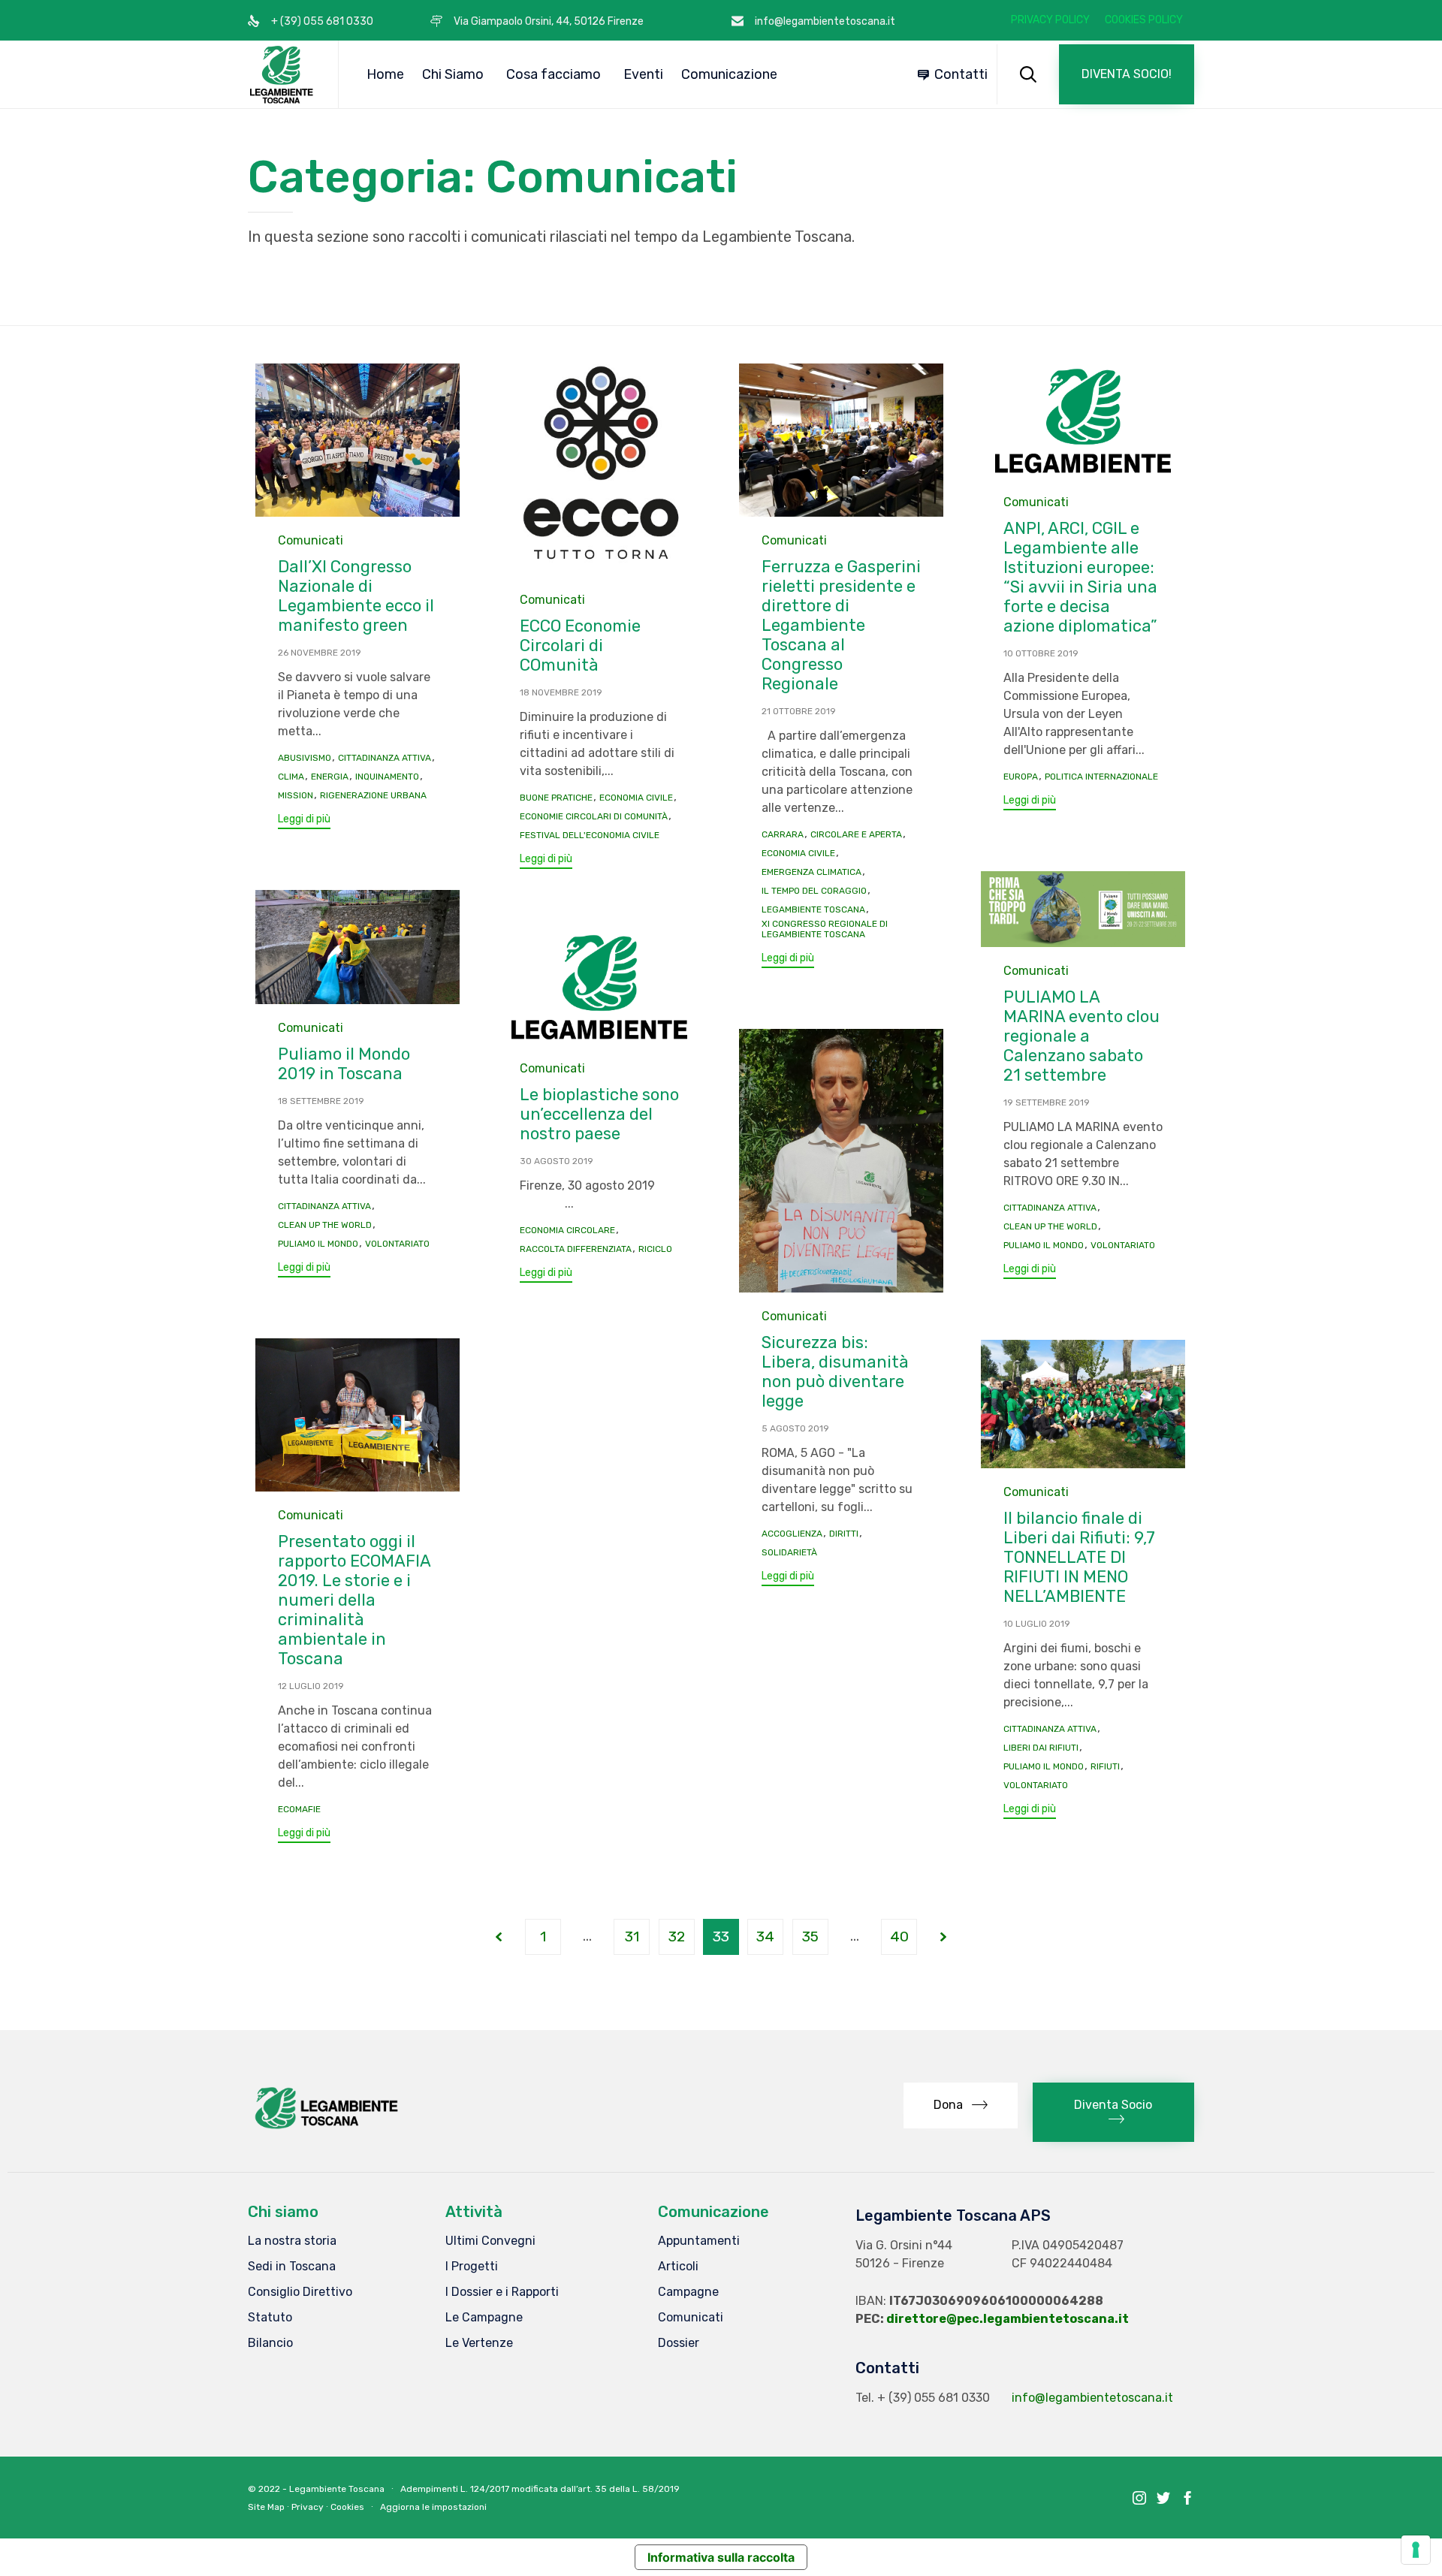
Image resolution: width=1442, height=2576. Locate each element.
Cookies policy (1144, 20)
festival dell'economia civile (590, 835)
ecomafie (299, 1809)
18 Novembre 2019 (561, 692)
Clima (291, 777)
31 (632, 1937)
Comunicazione (729, 74)
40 (899, 1937)
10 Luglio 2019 (1037, 1624)
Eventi (643, 74)
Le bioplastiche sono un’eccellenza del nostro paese (599, 1114)
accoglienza (792, 1534)
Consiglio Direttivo (300, 2292)
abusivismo (305, 758)
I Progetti (472, 2266)
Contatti (961, 74)
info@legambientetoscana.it (1092, 2398)
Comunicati (311, 540)
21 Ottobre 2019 (799, 711)
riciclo (655, 1249)
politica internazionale (1101, 777)
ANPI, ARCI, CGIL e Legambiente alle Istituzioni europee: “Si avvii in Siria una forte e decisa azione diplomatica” (1080, 577)
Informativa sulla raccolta (721, 2557)
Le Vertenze (479, 2343)
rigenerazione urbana (373, 795)
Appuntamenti (699, 2241)
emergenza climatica (812, 872)
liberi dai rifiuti (1041, 1748)
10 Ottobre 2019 (1041, 653)
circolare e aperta (856, 834)
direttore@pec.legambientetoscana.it (1008, 2319)
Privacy (308, 2507)
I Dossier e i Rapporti (502, 2292)
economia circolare (567, 1230)
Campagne (688, 2292)
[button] (1127, 74)
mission (296, 795)
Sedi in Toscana (292, 2266)
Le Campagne (484, 2317)
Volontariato (1123, 1245)
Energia (330, 777)
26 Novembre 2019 (320, 653)
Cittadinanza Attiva (385, 758)
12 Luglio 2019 (311, 1686)
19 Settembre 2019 (1047, 1102)
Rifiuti (1105, 1766)
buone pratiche (556, 798)
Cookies (347, 2507)
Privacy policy (1050, 20)
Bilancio (270, 2343)
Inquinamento (387, 777)
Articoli (678, 2266)
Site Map (266, 2507)
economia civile (636, 798)
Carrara (783, 834)
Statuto (270, 2317)
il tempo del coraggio (814, 891)
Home (385, 74)
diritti (844, 1534)
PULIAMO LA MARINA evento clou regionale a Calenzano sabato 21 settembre (1081, 1036)
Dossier (679, 2343)
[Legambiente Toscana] (282, 74)
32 (677, 1937)
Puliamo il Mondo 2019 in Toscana (344, 1064)
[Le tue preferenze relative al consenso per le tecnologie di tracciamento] (1416, 2550)
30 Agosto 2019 (557, 1161)
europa (1021, 777)
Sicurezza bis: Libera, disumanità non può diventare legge (835, 1372)
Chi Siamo (453, 74)
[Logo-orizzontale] (325, 2129)
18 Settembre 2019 (321, 1101)
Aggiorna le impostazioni (433, 2507)
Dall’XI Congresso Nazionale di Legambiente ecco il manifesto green (356, 596)
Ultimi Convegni (490, 2241)
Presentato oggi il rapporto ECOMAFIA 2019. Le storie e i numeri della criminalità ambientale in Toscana (354, 1600)
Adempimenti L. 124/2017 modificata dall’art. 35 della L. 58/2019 (540, 2489)
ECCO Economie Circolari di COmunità (580, 646)
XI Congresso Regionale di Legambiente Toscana (825, 929)
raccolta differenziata (576, 1249)
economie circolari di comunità (594, 816)
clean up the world (1050, 1226)
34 (765, 1937)
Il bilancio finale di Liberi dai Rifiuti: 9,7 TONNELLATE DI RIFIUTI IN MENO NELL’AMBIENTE (1079, 1557)
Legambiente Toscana (813, 909)
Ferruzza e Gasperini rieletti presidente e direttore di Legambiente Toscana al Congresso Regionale (841, 625)
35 (810, 1937)
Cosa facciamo (554, 74)
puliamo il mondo (1044, 1245)
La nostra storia (292, 2241)
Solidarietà (789, 1552)
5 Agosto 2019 (795, 1428)
